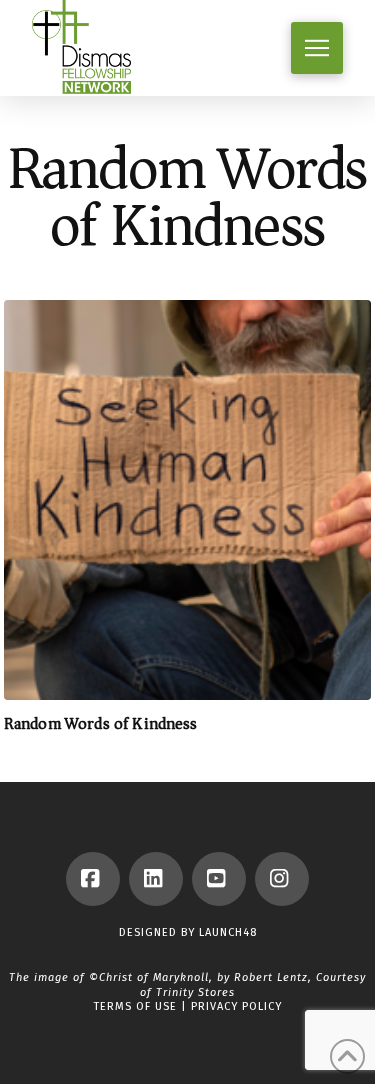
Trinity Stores (195, 992)
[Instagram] (282, 879)
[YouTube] (219, 879)
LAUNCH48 (228, 932)
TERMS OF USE (135, 1006)
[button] (317, 48)
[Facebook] (93, 879)
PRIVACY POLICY (236, 1006)
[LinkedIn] (156, 879)
